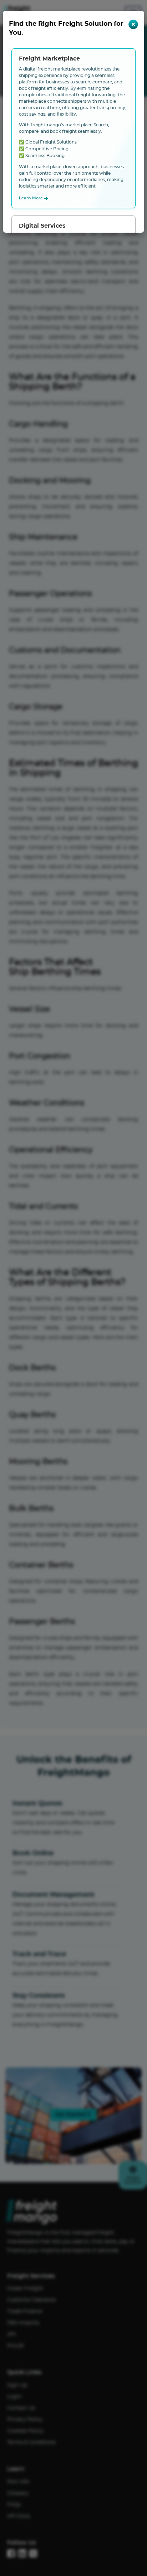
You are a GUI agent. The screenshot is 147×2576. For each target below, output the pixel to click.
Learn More (34, 199)
